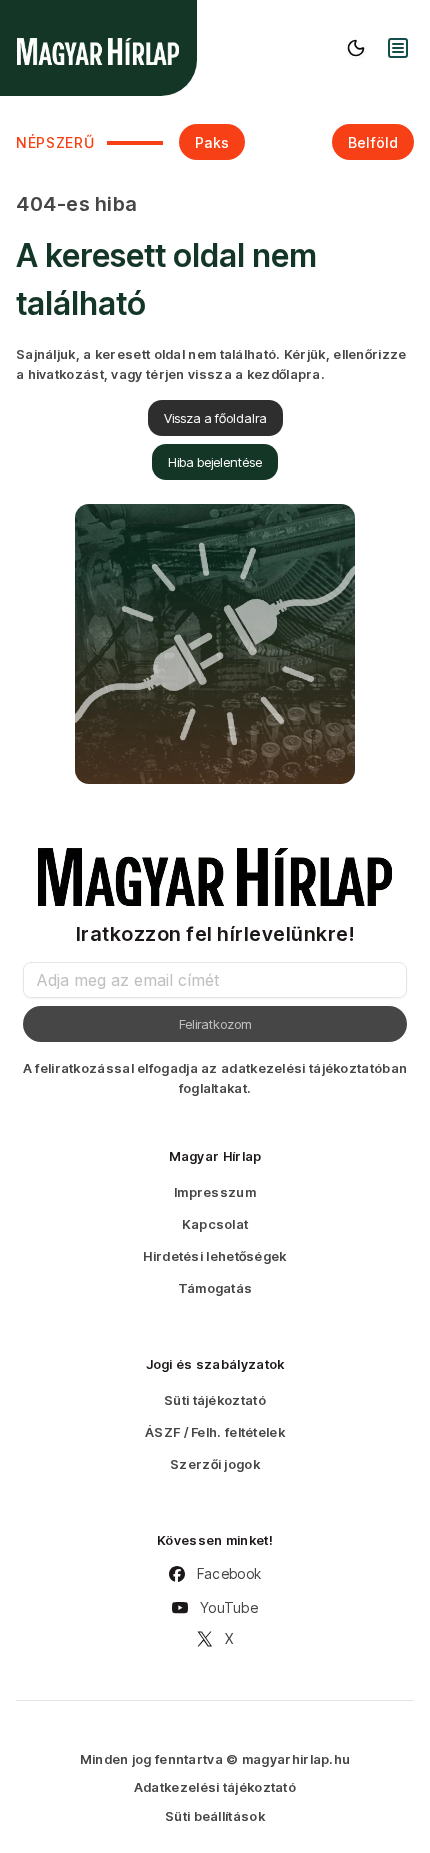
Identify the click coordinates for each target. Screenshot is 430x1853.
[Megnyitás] (398, 48)
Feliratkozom (215, 1024)
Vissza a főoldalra (215, 418)
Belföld (373, 142)
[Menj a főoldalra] (98, 51)
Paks (212, 142)
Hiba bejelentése (215, 462)
